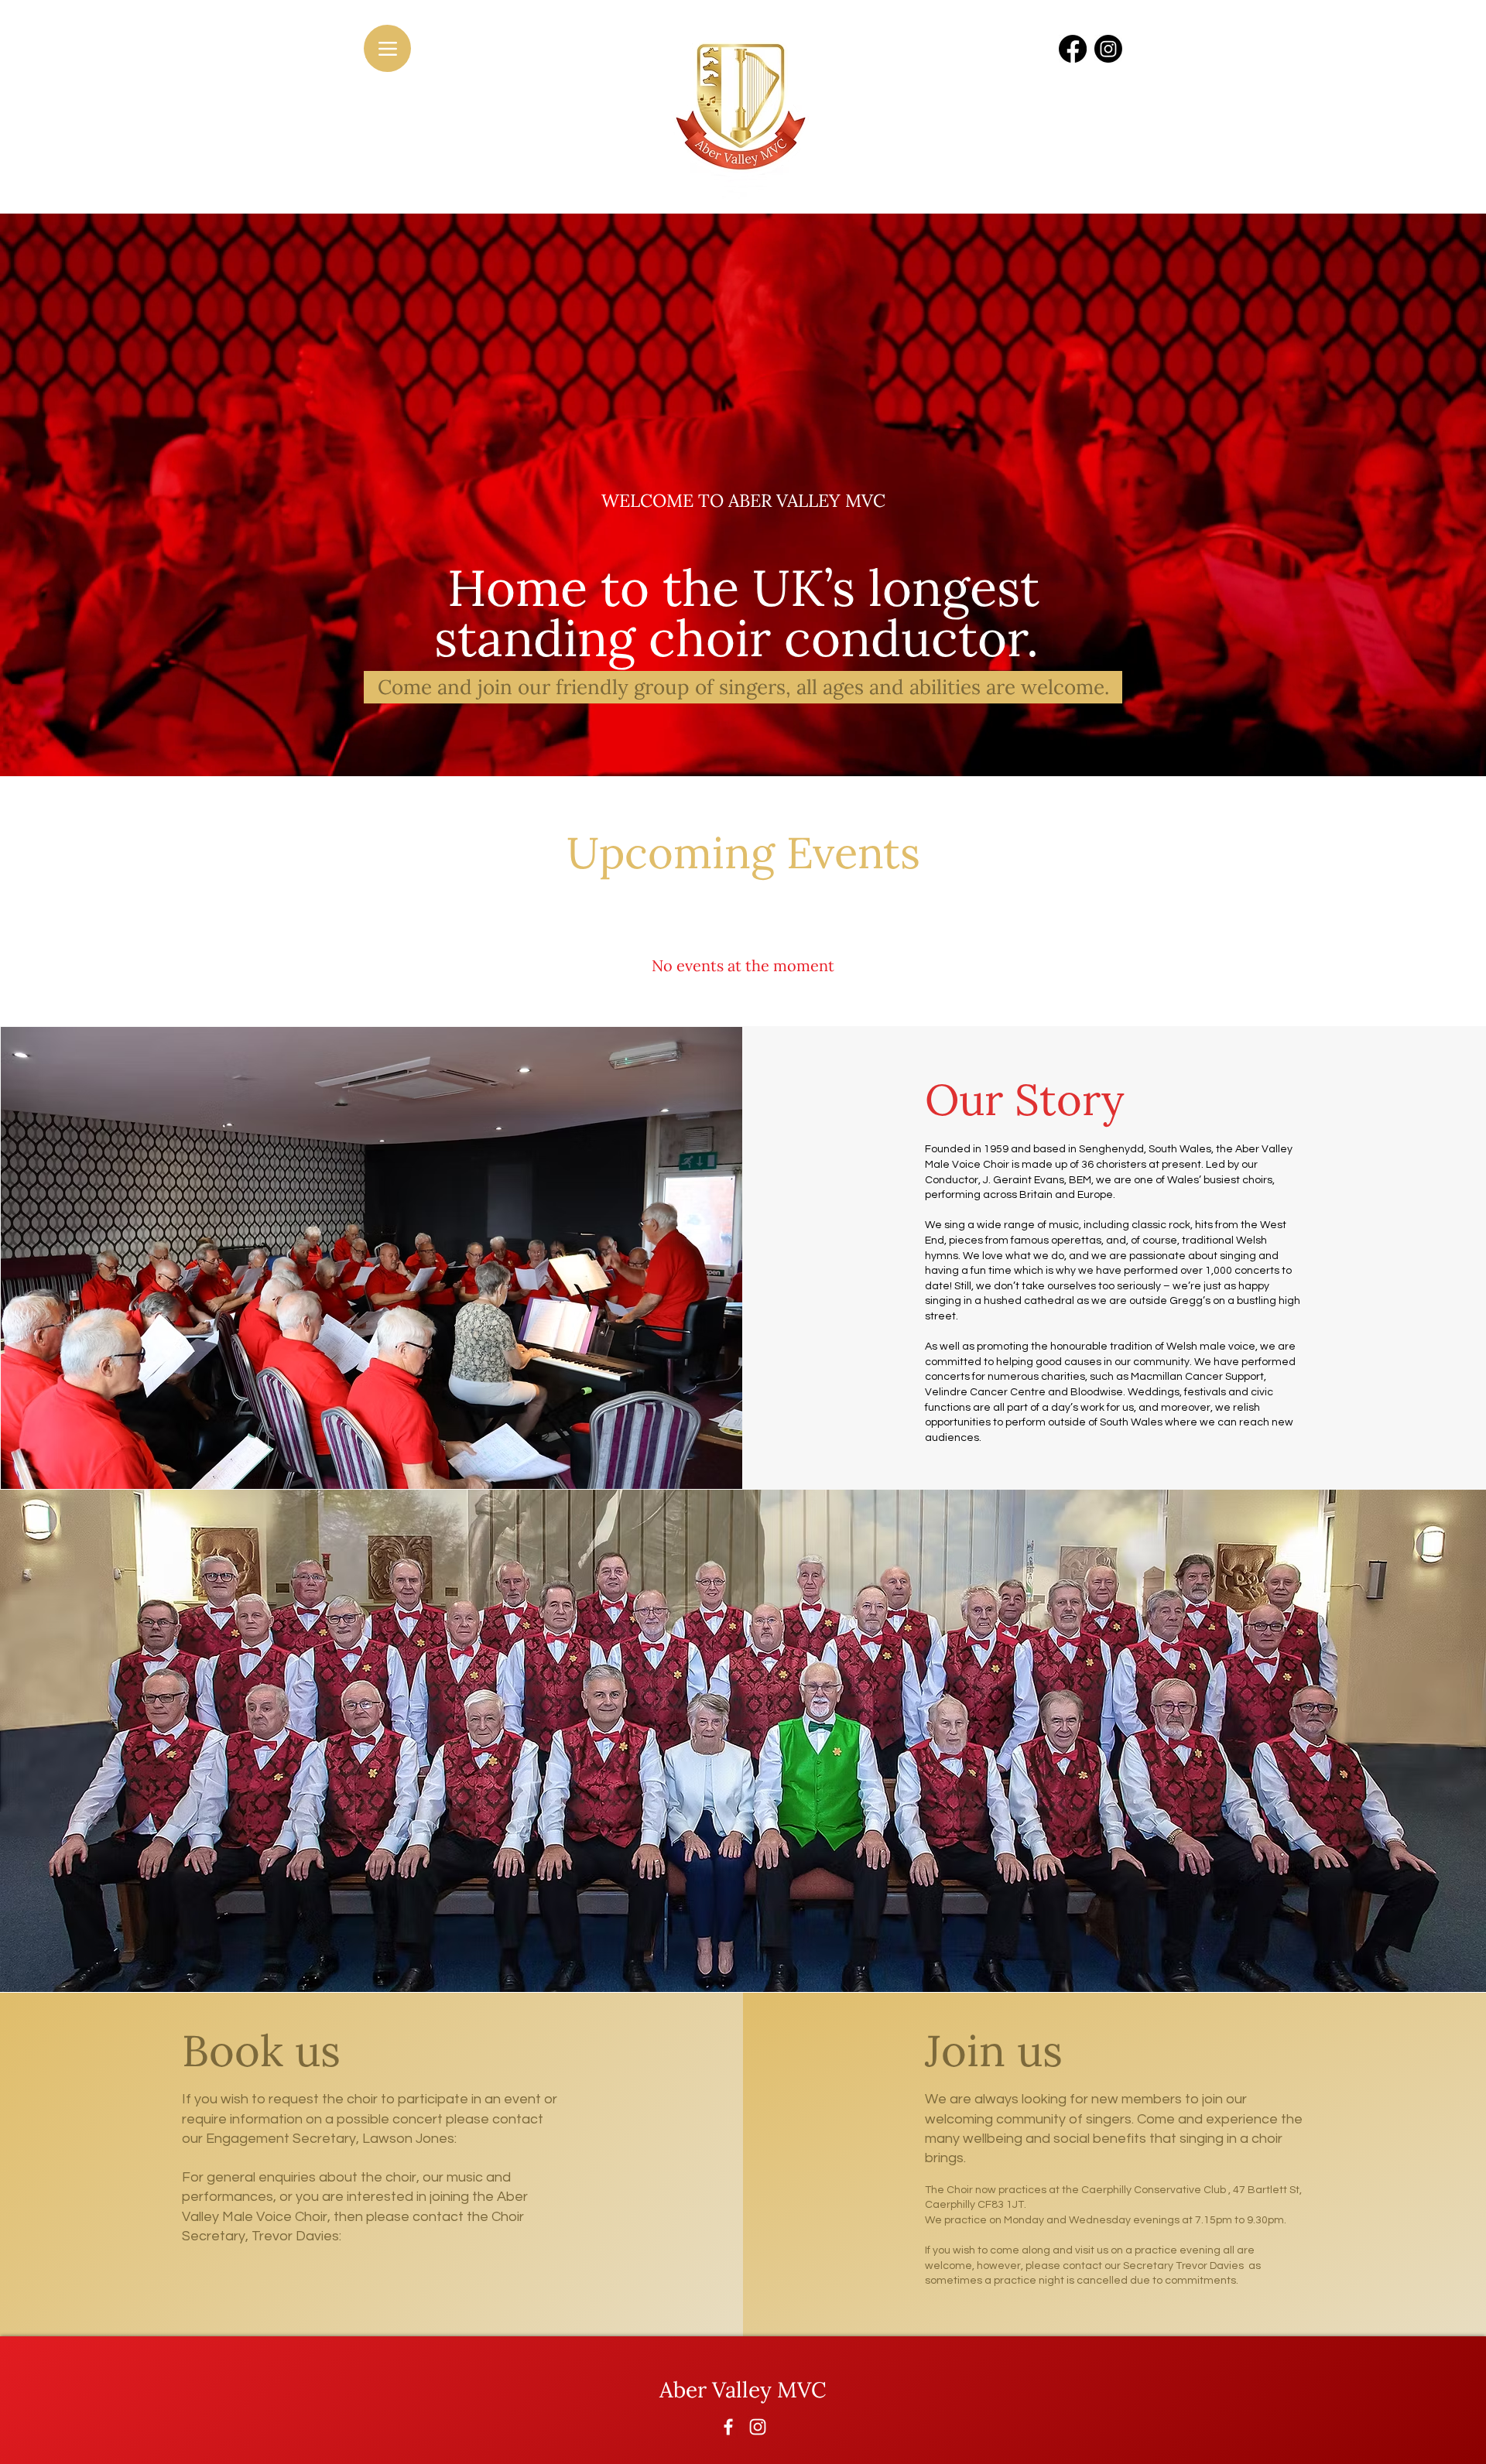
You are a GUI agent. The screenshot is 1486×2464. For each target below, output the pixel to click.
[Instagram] (758, 2427)
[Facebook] (728, 2427)
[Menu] (387, 48)
